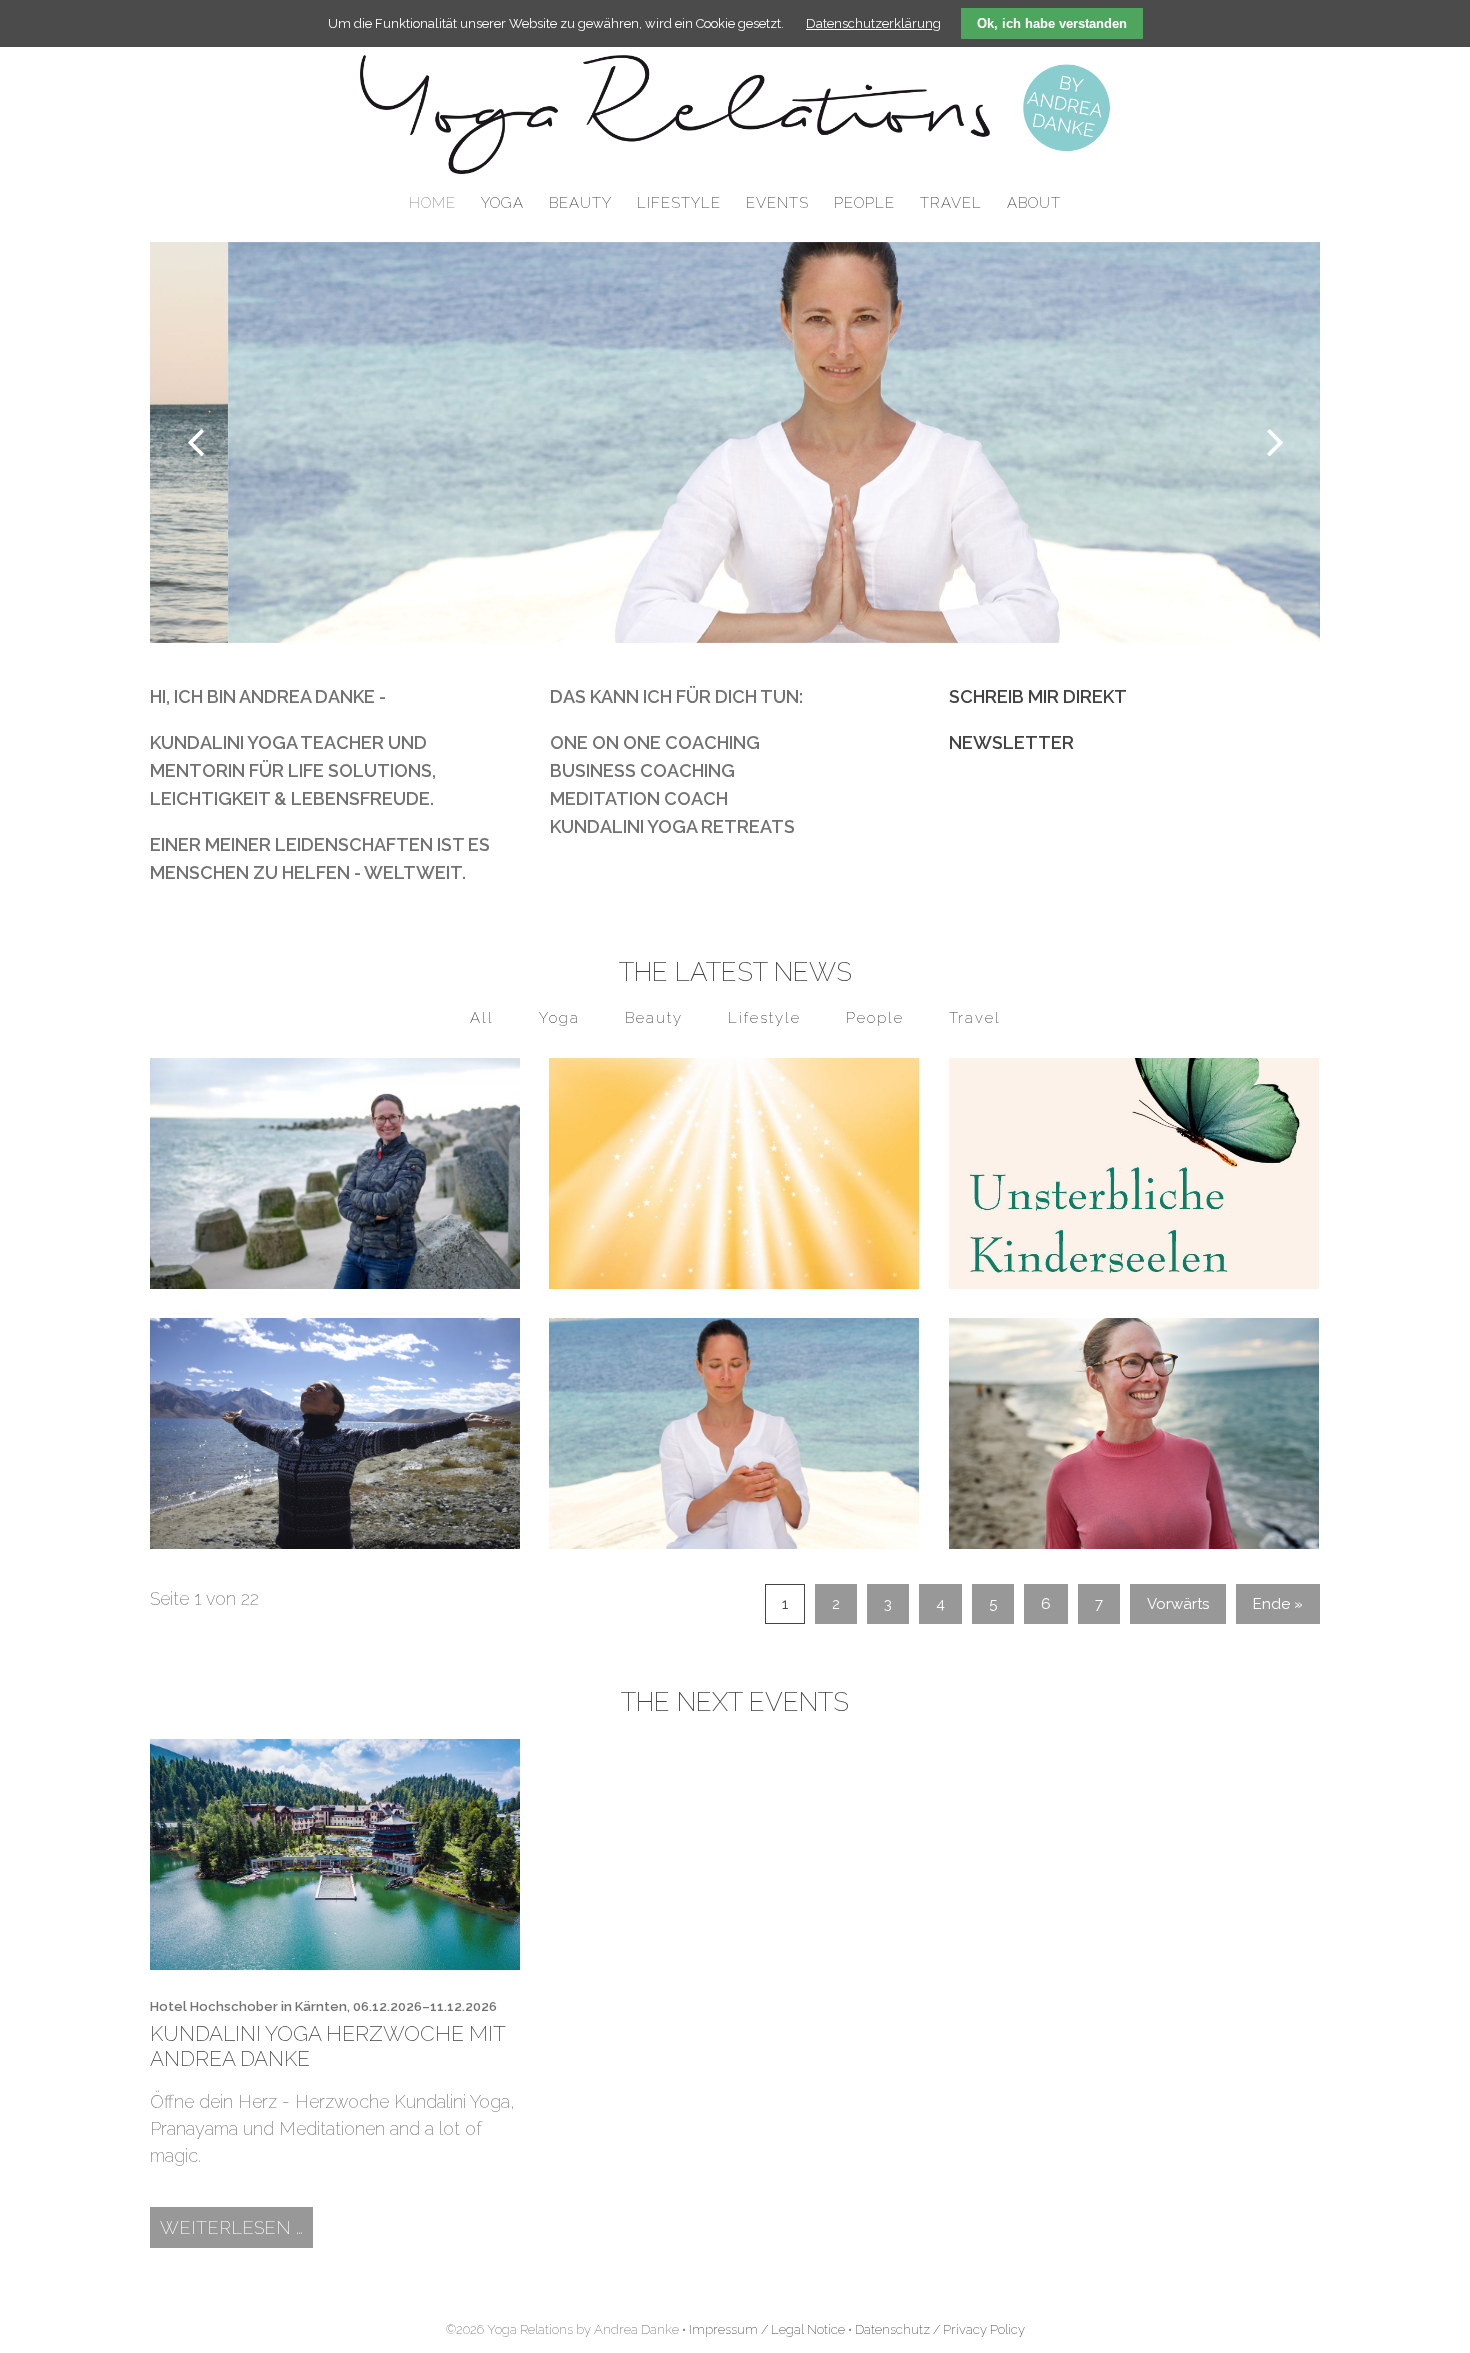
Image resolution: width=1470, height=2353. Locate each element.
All (482, 1018)
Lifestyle (764, 1018)
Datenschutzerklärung (873, 23)
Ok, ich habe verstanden (1052, 23)
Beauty (654, 1018)
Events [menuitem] (777, 203)
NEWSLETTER (1011, 742)
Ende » (1278, 1604)
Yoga (559, 1018)
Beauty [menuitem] (580, 203)
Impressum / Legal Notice (767, 2329)
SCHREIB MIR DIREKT (1038, 696)
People (875, 1018)
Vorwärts (1178, 1604)
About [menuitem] (1034, 203)
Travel (975, 1018)
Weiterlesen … (236, 2227)
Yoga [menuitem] (502, 203)
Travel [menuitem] (951, 203)
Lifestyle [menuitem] (679, 203)
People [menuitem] (864, 203)
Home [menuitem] (432, 203)
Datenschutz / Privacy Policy (940, 2329)
